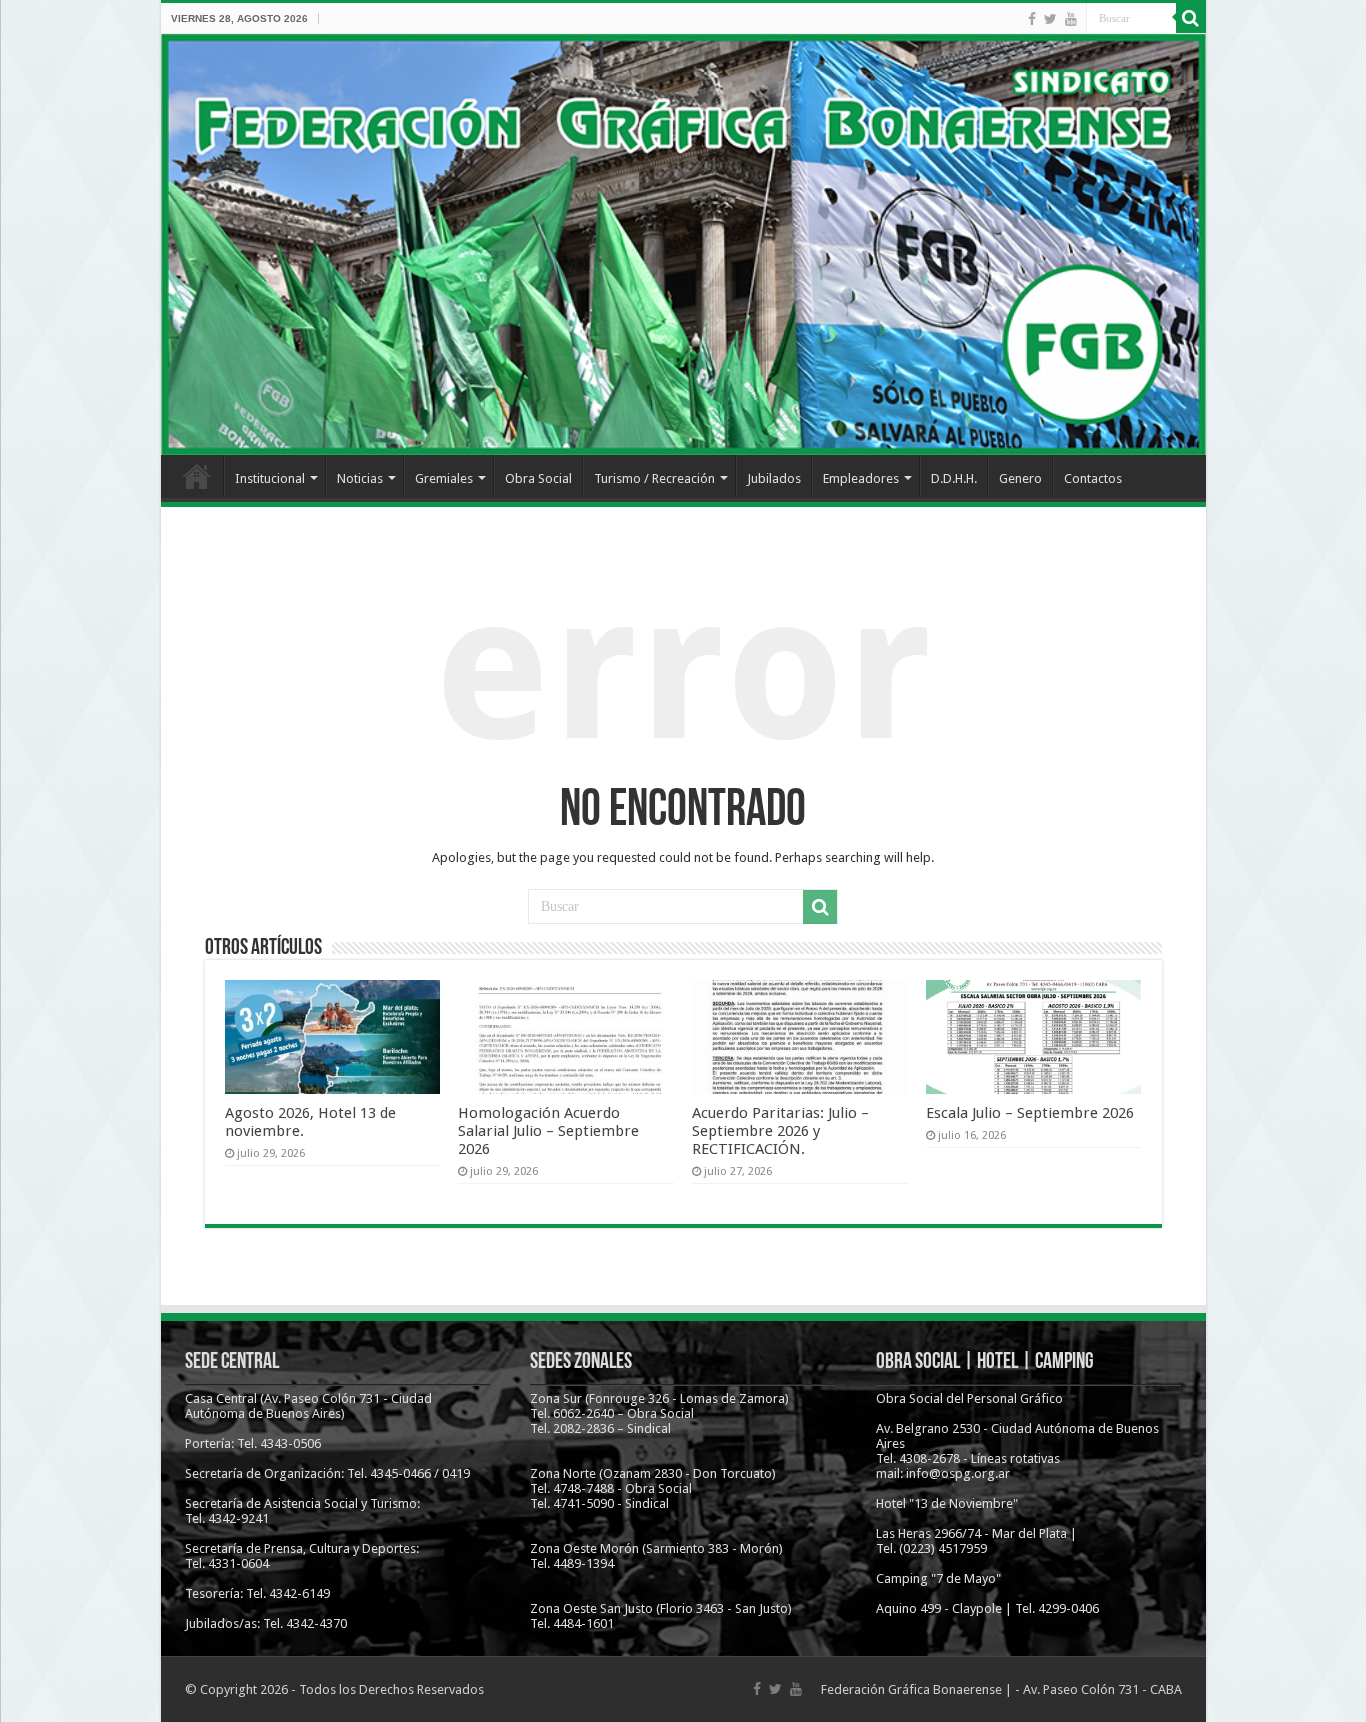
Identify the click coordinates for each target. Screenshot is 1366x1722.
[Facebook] (1032, 19)
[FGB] (683, 244)
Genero (1020, 478)
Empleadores (861, 478)
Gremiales (444, 478)
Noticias (360, 478)
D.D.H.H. (954, 478)
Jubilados (774, 478)
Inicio (197, 476)
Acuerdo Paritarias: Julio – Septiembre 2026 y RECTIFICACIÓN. (780, 1131)
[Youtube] (1071, 19)
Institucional (270, 478)
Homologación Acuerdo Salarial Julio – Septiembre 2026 (548, 1131)
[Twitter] (1050, 19)
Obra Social (538, 478)
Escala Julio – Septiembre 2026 (1030, 1113)
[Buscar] (1191, 18)
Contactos (1093, 478)
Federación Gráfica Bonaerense (911, 1689)
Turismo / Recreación (654, 478)
